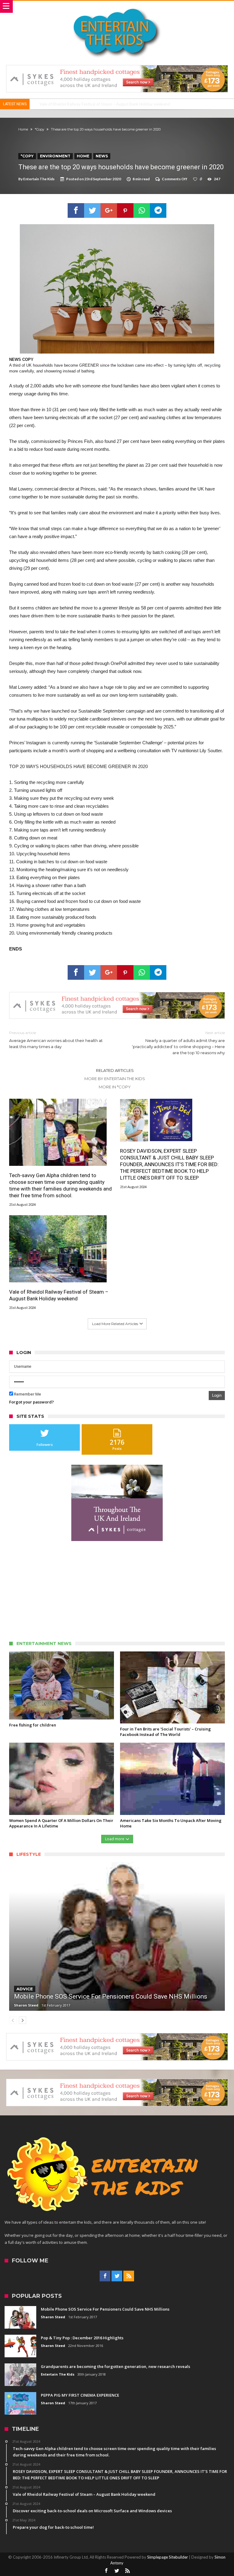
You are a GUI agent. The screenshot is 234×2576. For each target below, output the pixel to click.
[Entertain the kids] (117, 7)
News (102, 156)
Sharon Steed (26, 2005)
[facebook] (76, 210)
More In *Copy (115, 1087)
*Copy (39, 129)
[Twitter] (117, 2276)
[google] (109, 210)
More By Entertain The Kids (115, 1079)
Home (23, 129)
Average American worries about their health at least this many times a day (56, 1040)
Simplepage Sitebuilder (168, 2557)
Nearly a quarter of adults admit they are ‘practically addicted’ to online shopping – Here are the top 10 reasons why (178, 1043)
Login (217, 1395)
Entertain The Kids (39, 179)
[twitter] (92, 210)
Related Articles (115, 1070)
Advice (25, 1989)
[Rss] (129, 2276)
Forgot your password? (32, 1402)
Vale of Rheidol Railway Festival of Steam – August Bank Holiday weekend (105, 104)
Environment (55, 156)
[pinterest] (125, 210)
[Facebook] (105, 2276)
